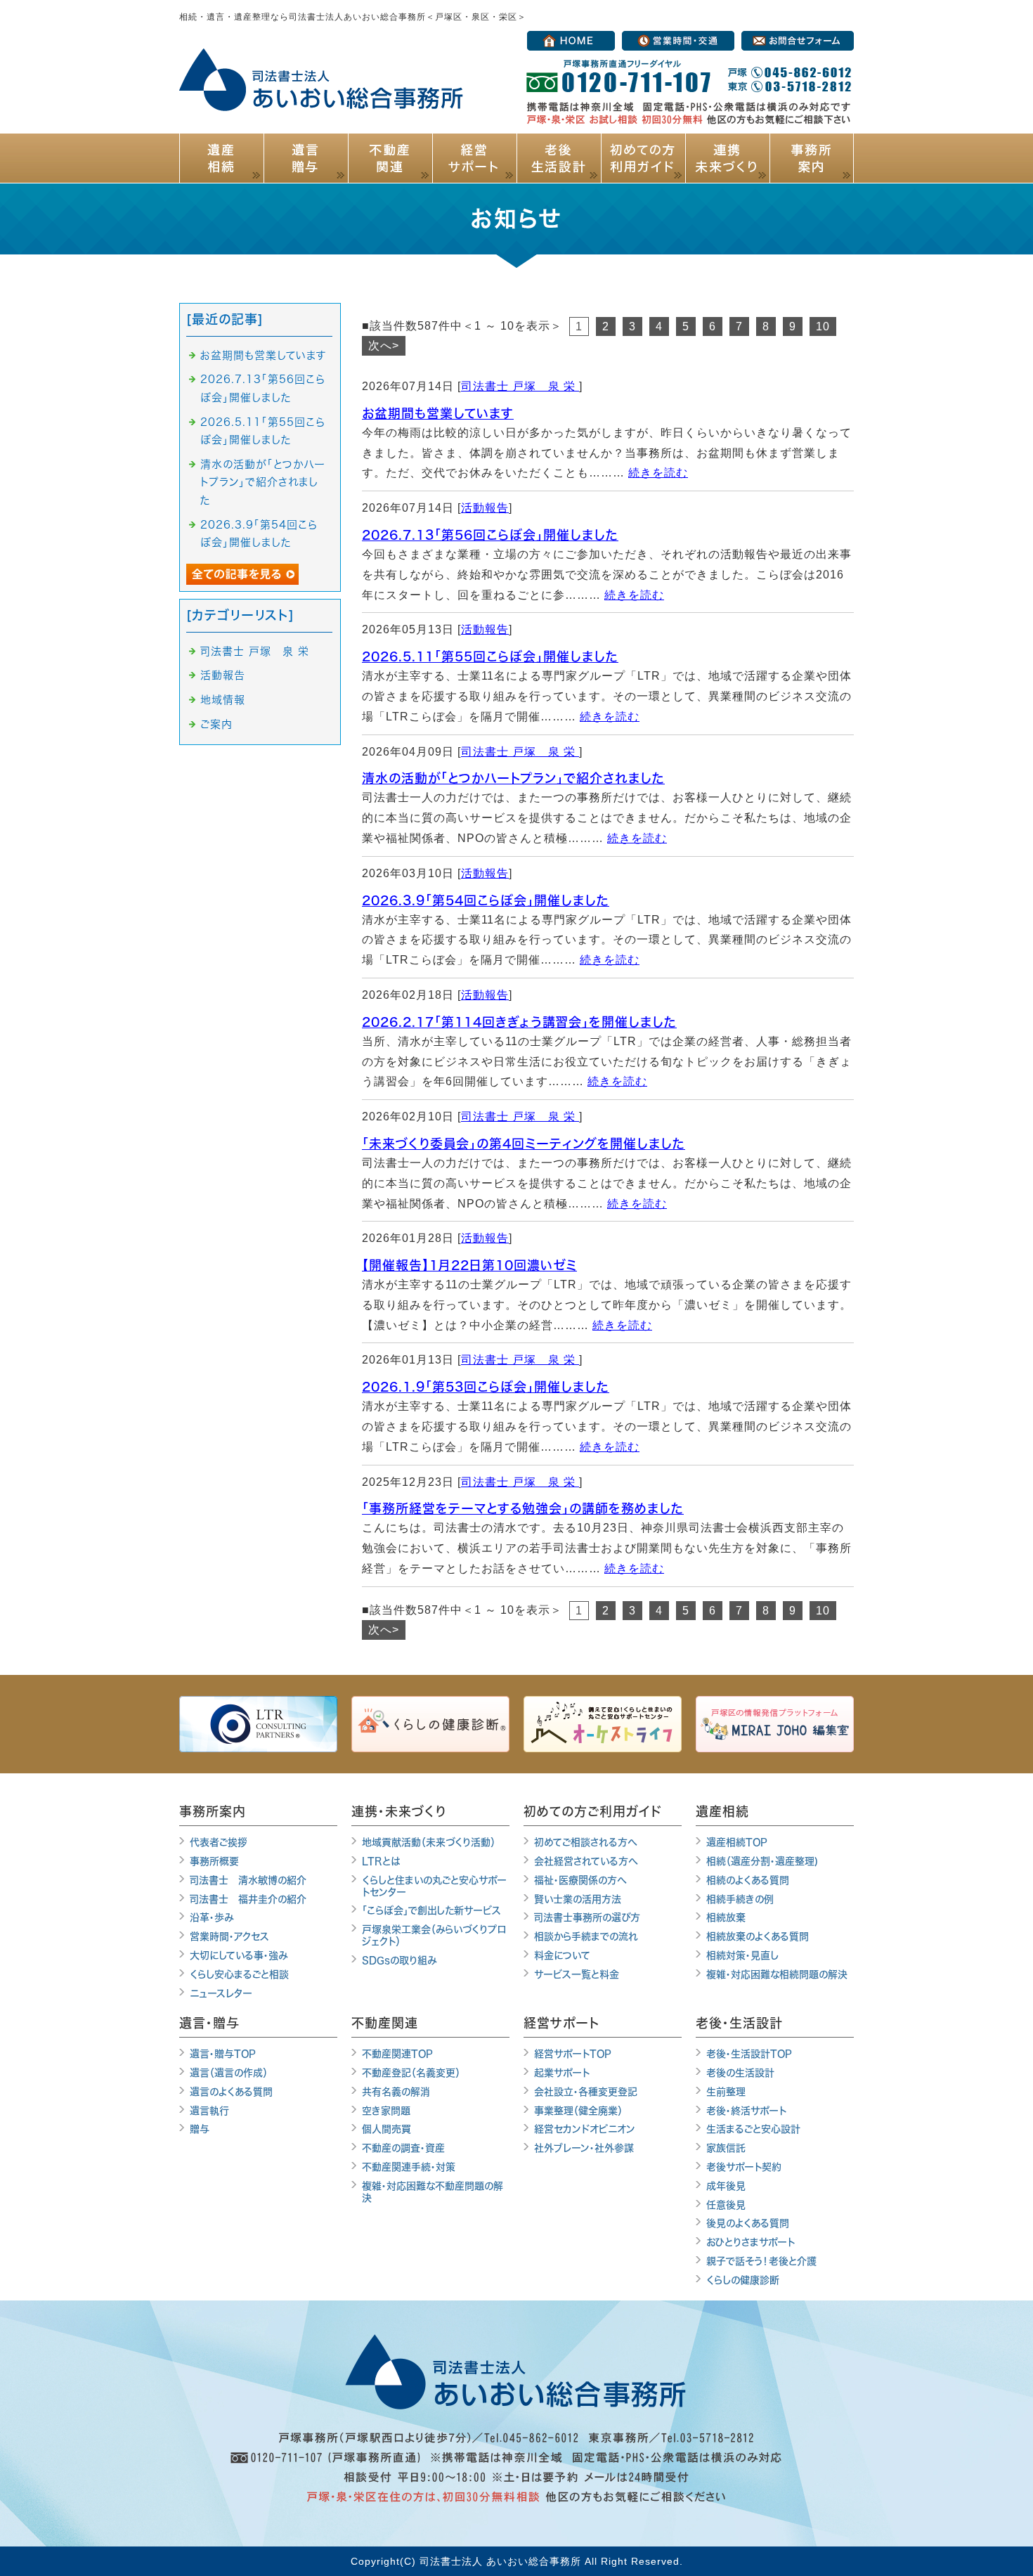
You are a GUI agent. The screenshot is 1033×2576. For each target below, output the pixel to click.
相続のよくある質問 (748, 1880)
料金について (562, 1955)
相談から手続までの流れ (586, 1936)
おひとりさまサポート (751, 2242)
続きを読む (658, 473)
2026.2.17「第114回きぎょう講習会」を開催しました (519, 1022)
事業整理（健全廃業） (578, 2111)
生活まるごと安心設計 (753, 2129)
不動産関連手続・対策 (409, 2167)
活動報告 (485, 508)
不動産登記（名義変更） (411, 2073)
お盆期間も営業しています (438, 413)
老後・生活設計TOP (749, 2054)
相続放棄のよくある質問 (758, 1936)
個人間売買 (386, 2129)
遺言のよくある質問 (231, 2092)
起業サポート (562, 2073)
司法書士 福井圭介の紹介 (248, 1899)
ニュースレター (221, 1993)
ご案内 (216, 724)
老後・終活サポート (746, 2111)
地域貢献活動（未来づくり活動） (429, 1842)
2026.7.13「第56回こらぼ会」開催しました (490, 535)
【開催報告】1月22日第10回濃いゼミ (469, 1265)
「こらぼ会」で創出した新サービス (431, 1910)
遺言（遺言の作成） (229, 2073)
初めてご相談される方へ (586, 1842)
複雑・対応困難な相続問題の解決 (777, 1974)
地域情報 (223, 700)
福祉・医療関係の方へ (580, 1880)
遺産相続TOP (737, 1842)
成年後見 (726, 2186)
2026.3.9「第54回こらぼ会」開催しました (486, 900)
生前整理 (726, 2092)
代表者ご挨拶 (219, 1842)
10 (823, 326)
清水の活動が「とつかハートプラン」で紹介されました (513, 778)
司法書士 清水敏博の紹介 (248, 1880)
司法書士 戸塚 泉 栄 (520, 386)
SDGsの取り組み (399, 1960)
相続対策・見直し (742, 1955)
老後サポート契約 (744, 2167)
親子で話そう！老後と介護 (761, 2261)
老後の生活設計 (740, 2073)
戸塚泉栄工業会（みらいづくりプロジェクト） (434, 1935)
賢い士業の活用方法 (578, 1899)
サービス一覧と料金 (577, 1974)
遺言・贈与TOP (223, 2054)
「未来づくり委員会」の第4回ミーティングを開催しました (524, 1144)
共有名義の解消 (396, 2092)
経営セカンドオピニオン (585, 2129)
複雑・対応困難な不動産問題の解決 (433, 2192)
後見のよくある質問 (748, 2223)
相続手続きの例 (740, 1899)
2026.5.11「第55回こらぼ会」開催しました (490, 656)
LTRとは (381, 1861)
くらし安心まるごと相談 (239, 1974)
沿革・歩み (212, 1917)
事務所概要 (214, 1861)
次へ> (384, 345)
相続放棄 (726, 1917)
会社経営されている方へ (586, 1861)
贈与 (200, 2129)
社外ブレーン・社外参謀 (584, 2148)
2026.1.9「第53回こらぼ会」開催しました (486, 1387)
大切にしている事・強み (239, 1955)
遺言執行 (209, 2111)
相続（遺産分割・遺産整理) (762, 1861)
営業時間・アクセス (229, 1936)
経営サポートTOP (573, 2054)
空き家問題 (386, 2111)
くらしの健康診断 (743, 2280)
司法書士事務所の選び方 (587, 1917)
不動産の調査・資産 (403, 2148)
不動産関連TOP (397, 2054)
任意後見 (726, 2205)
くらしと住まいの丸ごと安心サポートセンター (434, 1886)
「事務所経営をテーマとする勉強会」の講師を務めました (523, 1508)
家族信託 (726, 2148)
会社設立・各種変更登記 (586, 2092)
